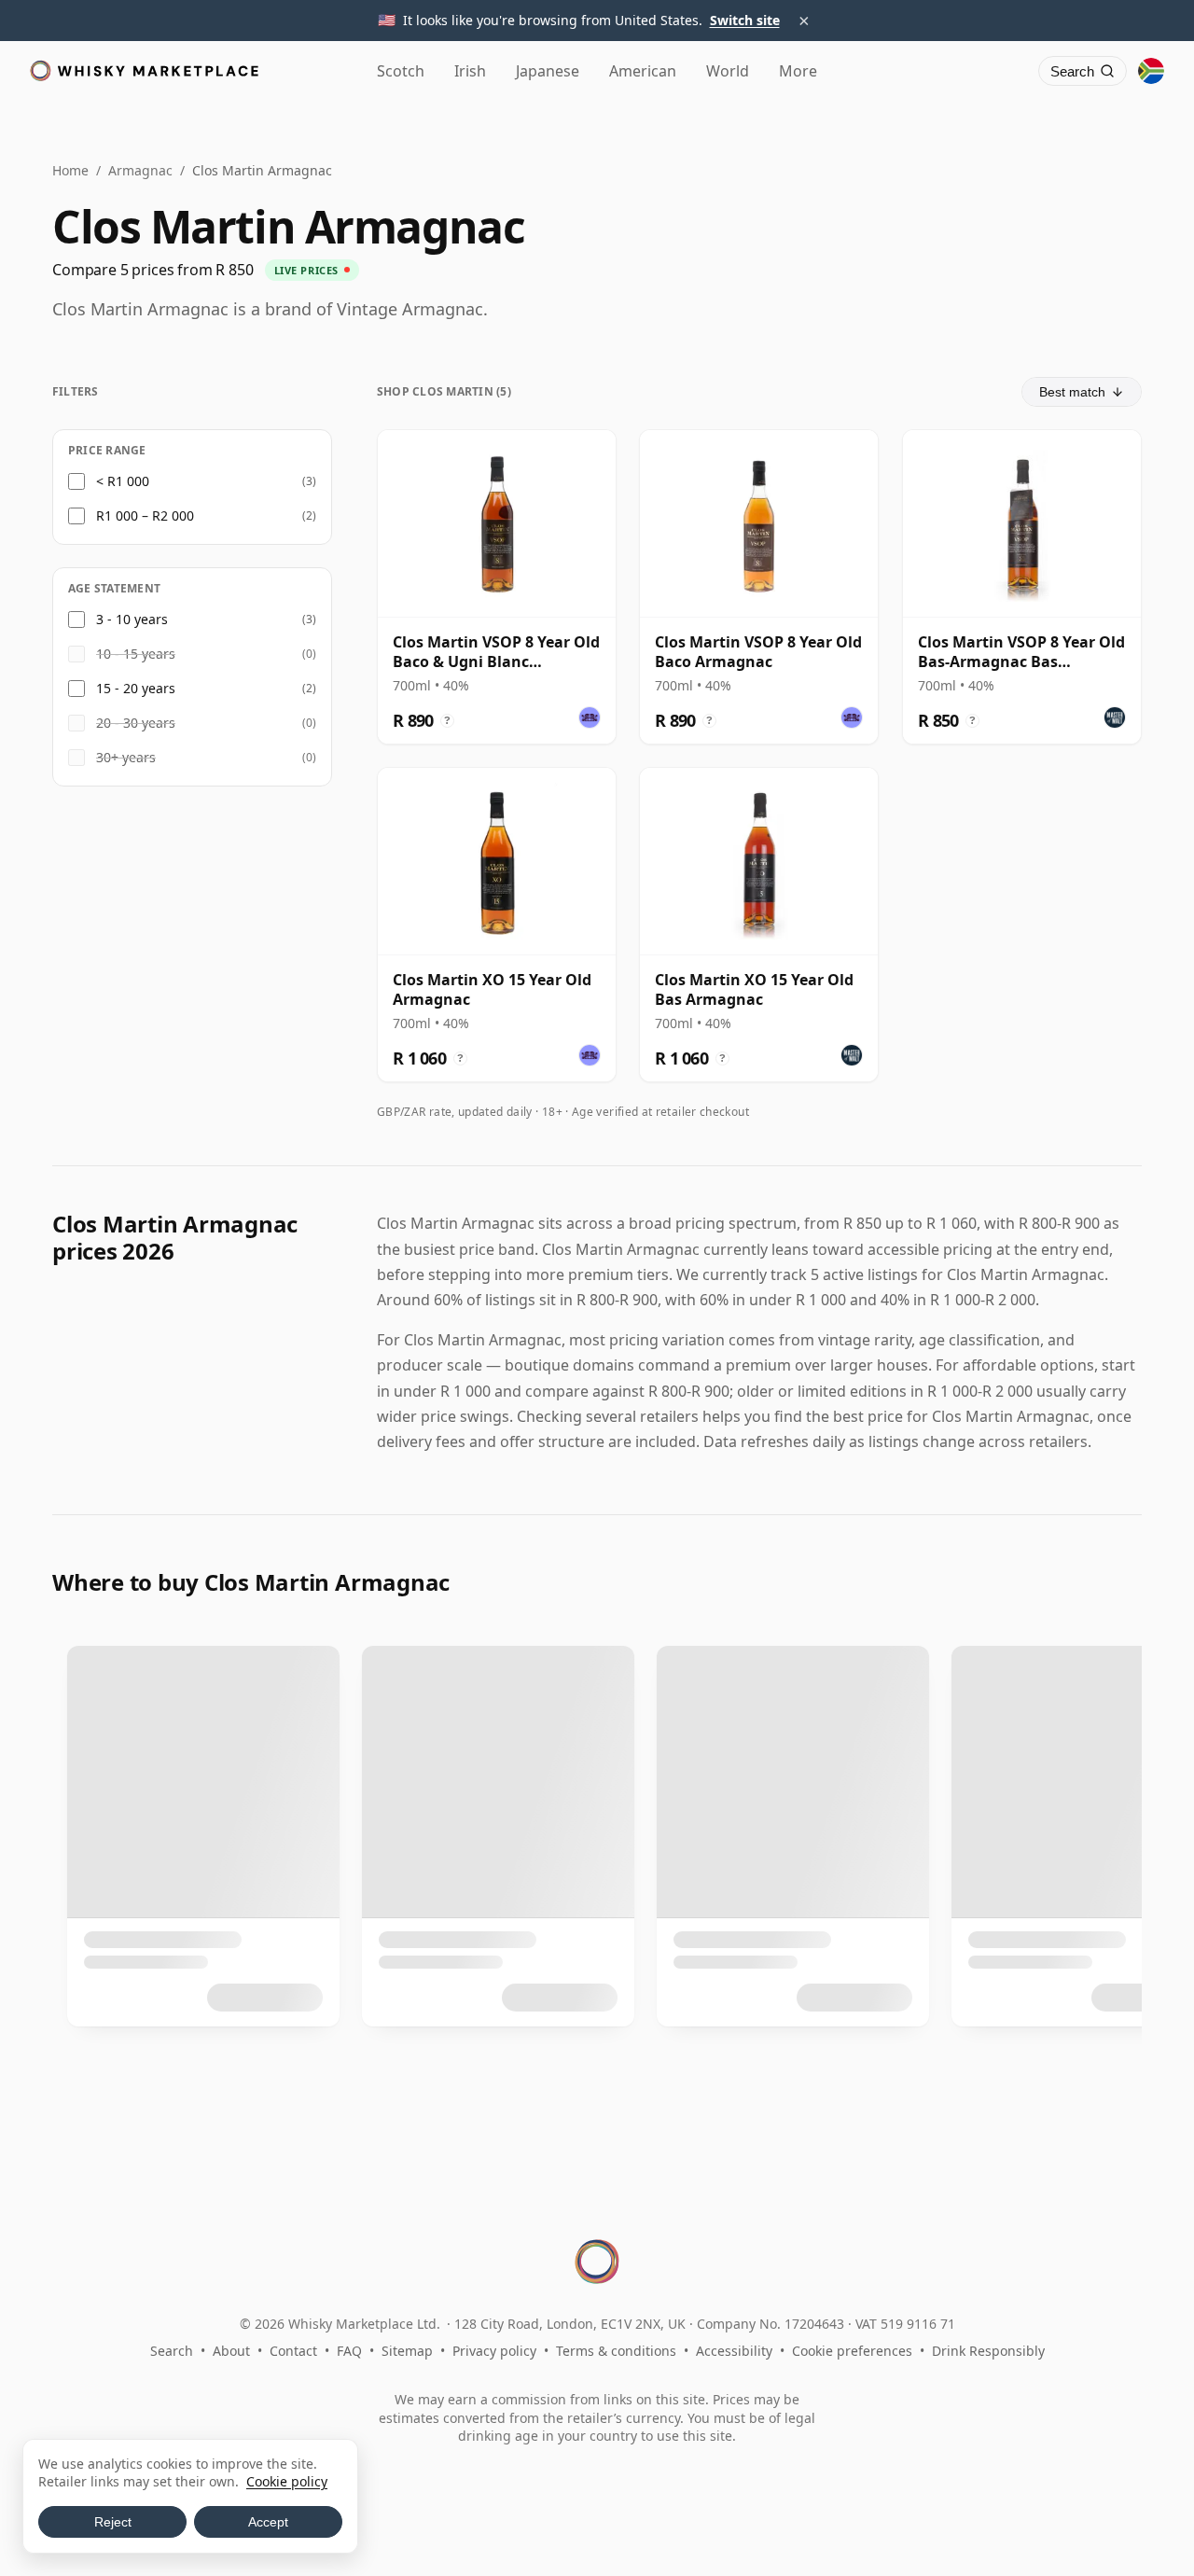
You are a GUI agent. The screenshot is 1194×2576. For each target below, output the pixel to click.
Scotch (401, 71)
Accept (268, 2522)
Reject (113, 2522)
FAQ (349, 2351)
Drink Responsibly (988, 2351)
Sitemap (407, 2351)
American (643, 71)
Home (70, 170)
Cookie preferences (852, 2351)
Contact (293, 2351)
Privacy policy (494, 2351)
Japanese (548, 71)
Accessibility (734, 2351)
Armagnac (140, 170)
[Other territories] (1151, 71)
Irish (470, 71)
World (728, 71)
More (798, 71)
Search (172, 2351)
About (231, 2351)
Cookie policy (287, 2481)
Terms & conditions (616, 2351)
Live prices (306, 270)
